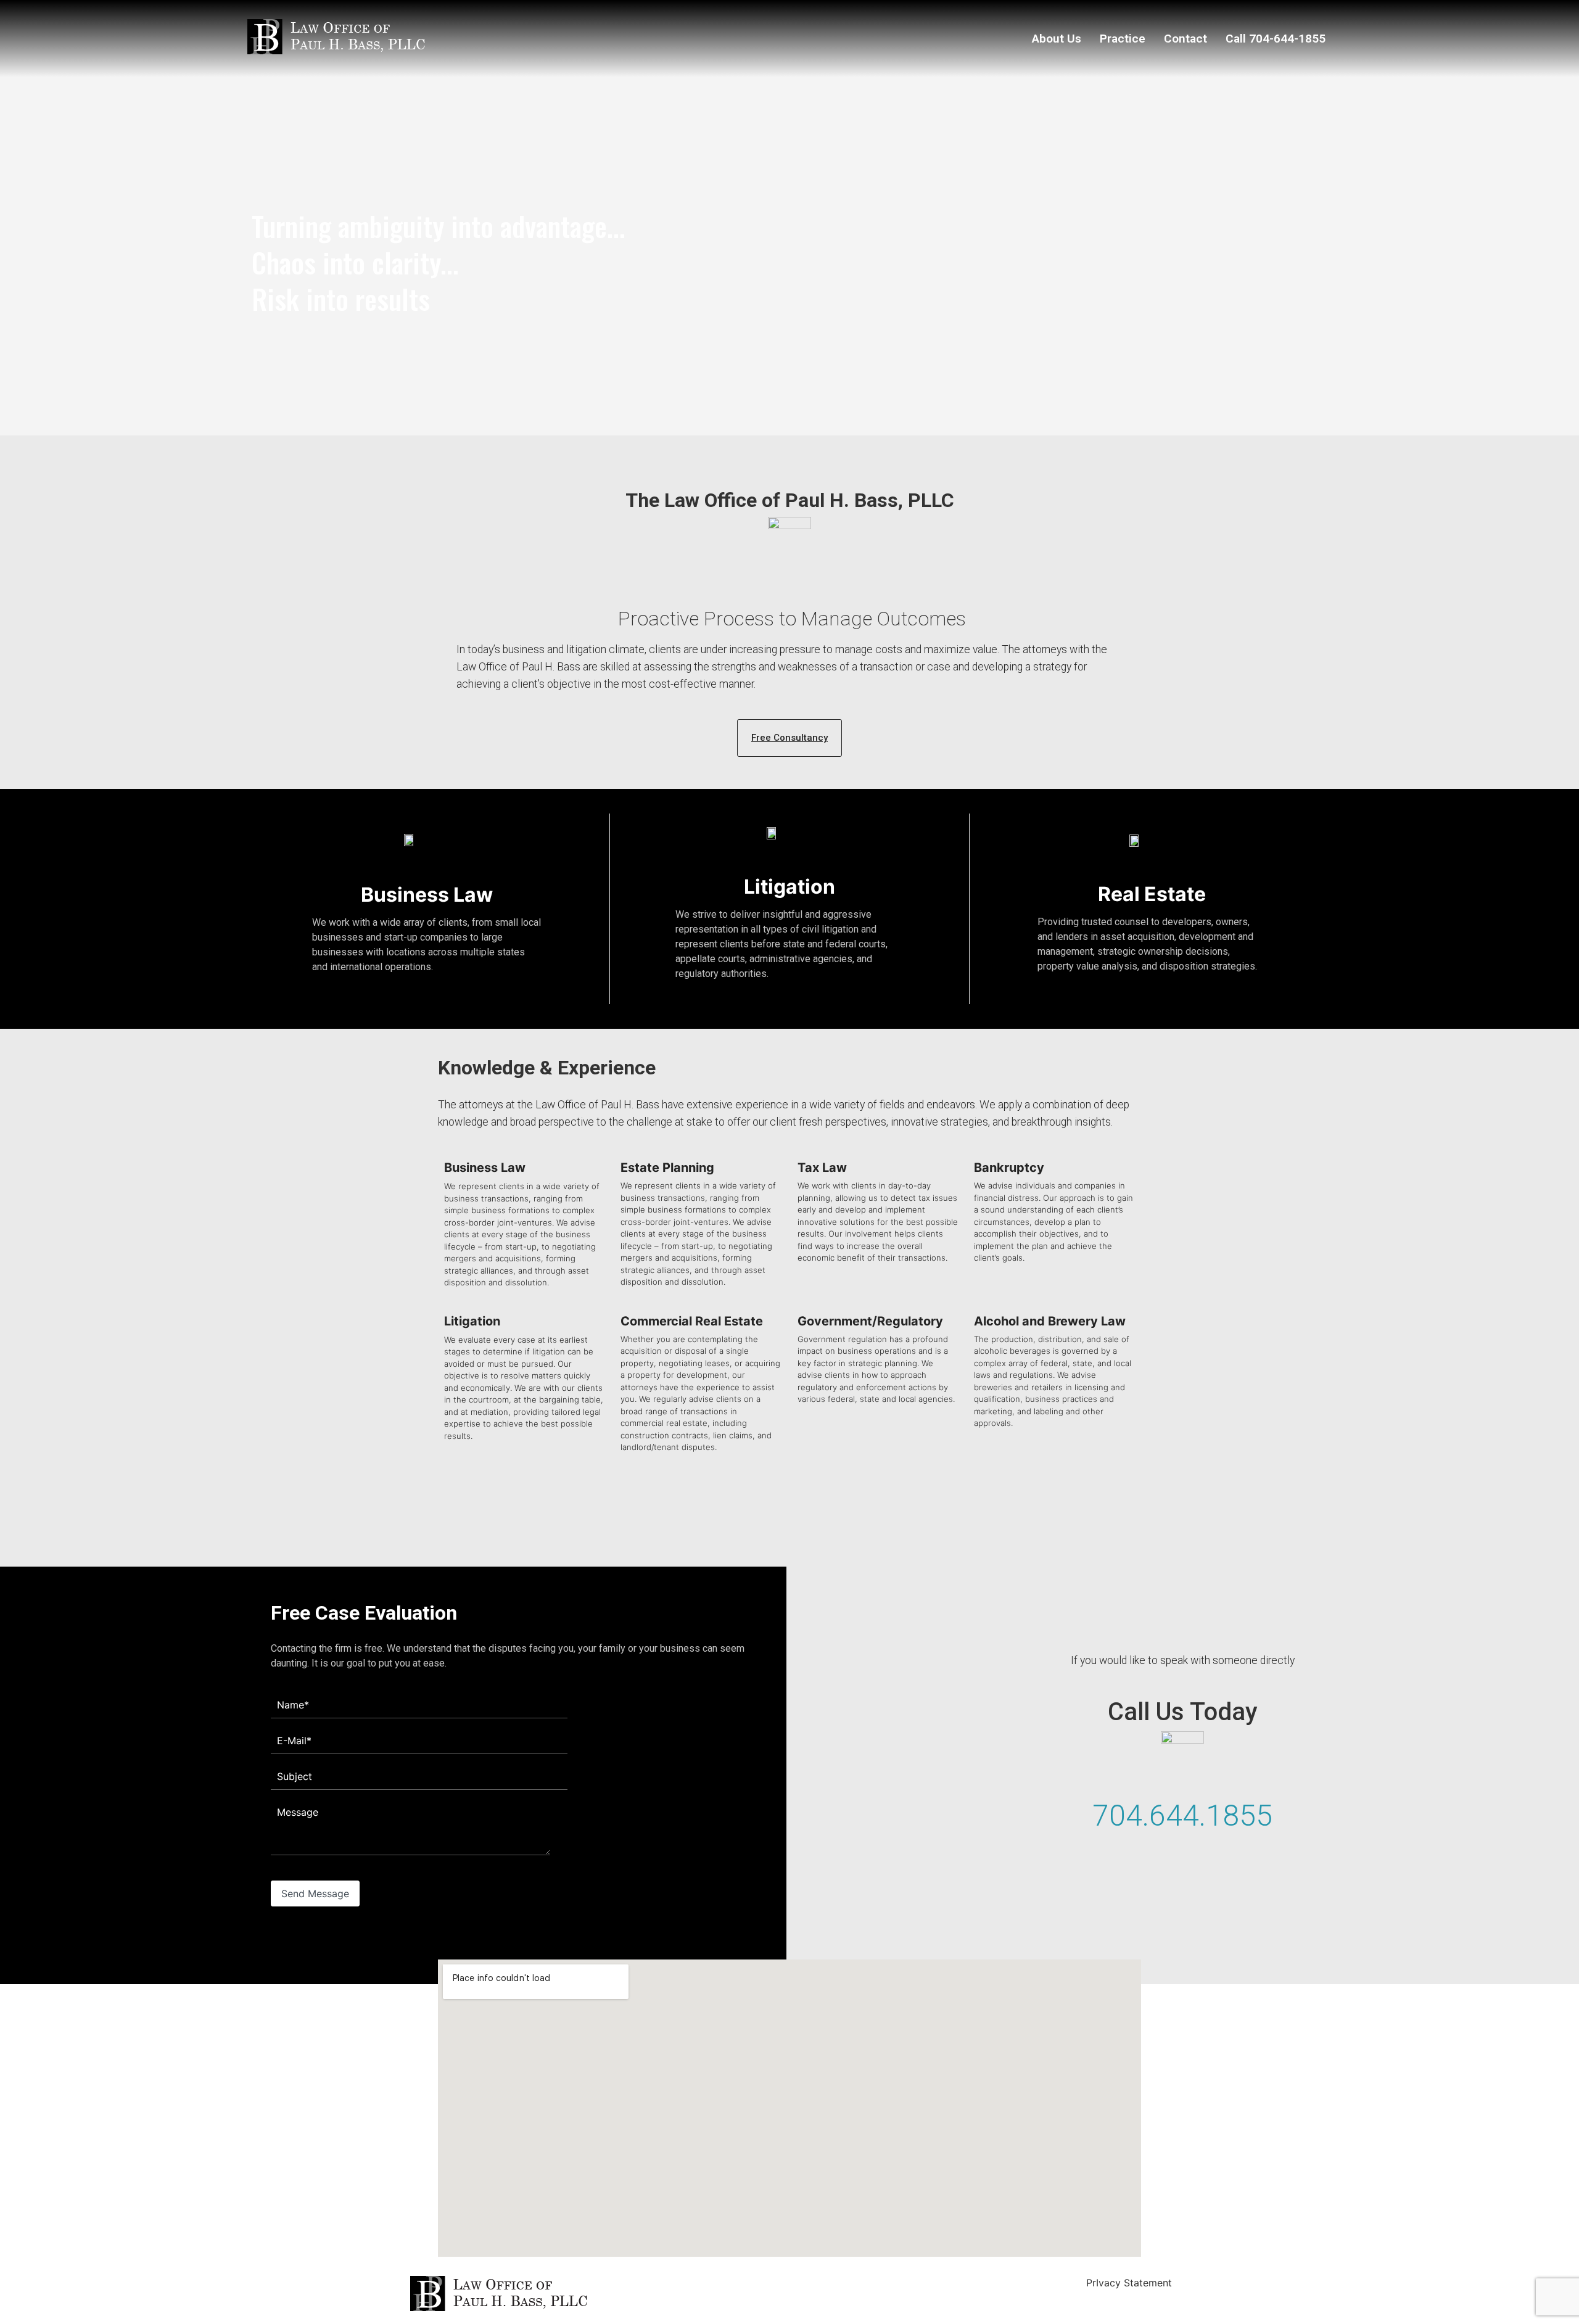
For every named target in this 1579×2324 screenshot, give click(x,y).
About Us (1057, 39)
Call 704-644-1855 (1276, 39)
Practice (1123, 39)
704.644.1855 (1182, 1815)
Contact (1185, 39)
